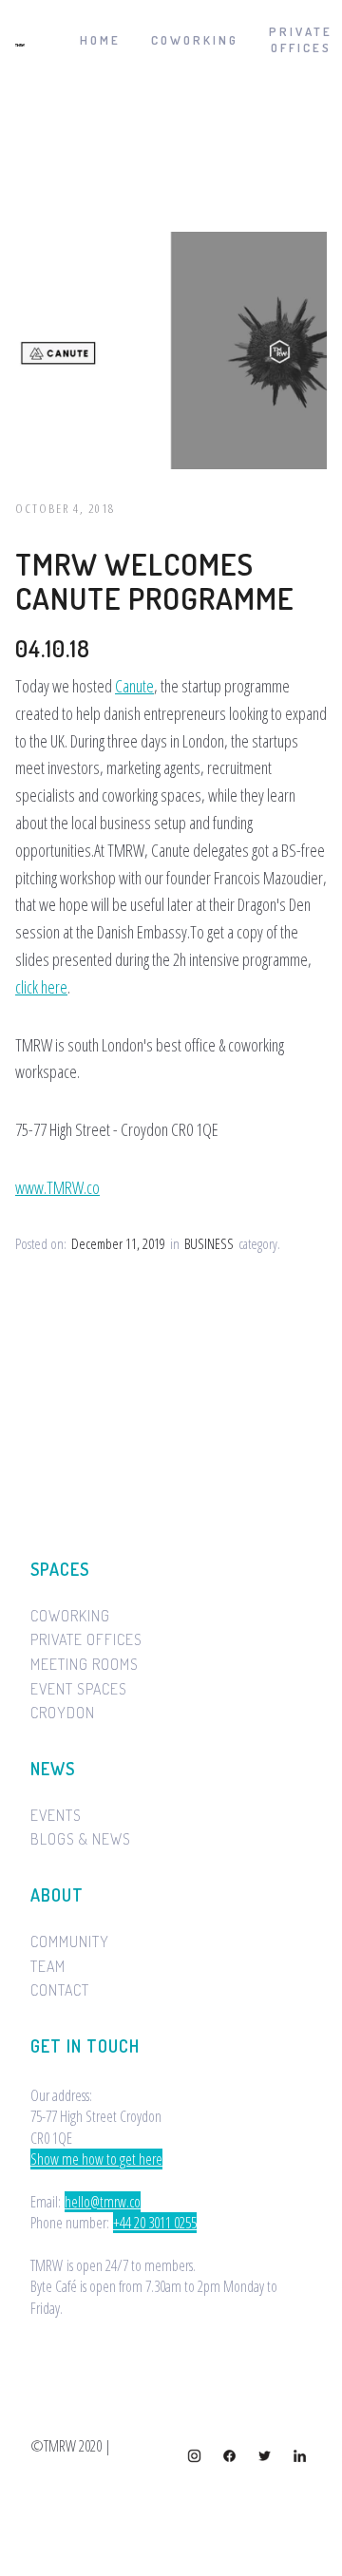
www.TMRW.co (57, 1187)
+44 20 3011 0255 (155, 2223)
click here (41, 987)
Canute (134, 686)
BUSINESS (209, 1244)
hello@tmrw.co (103, 2202)
